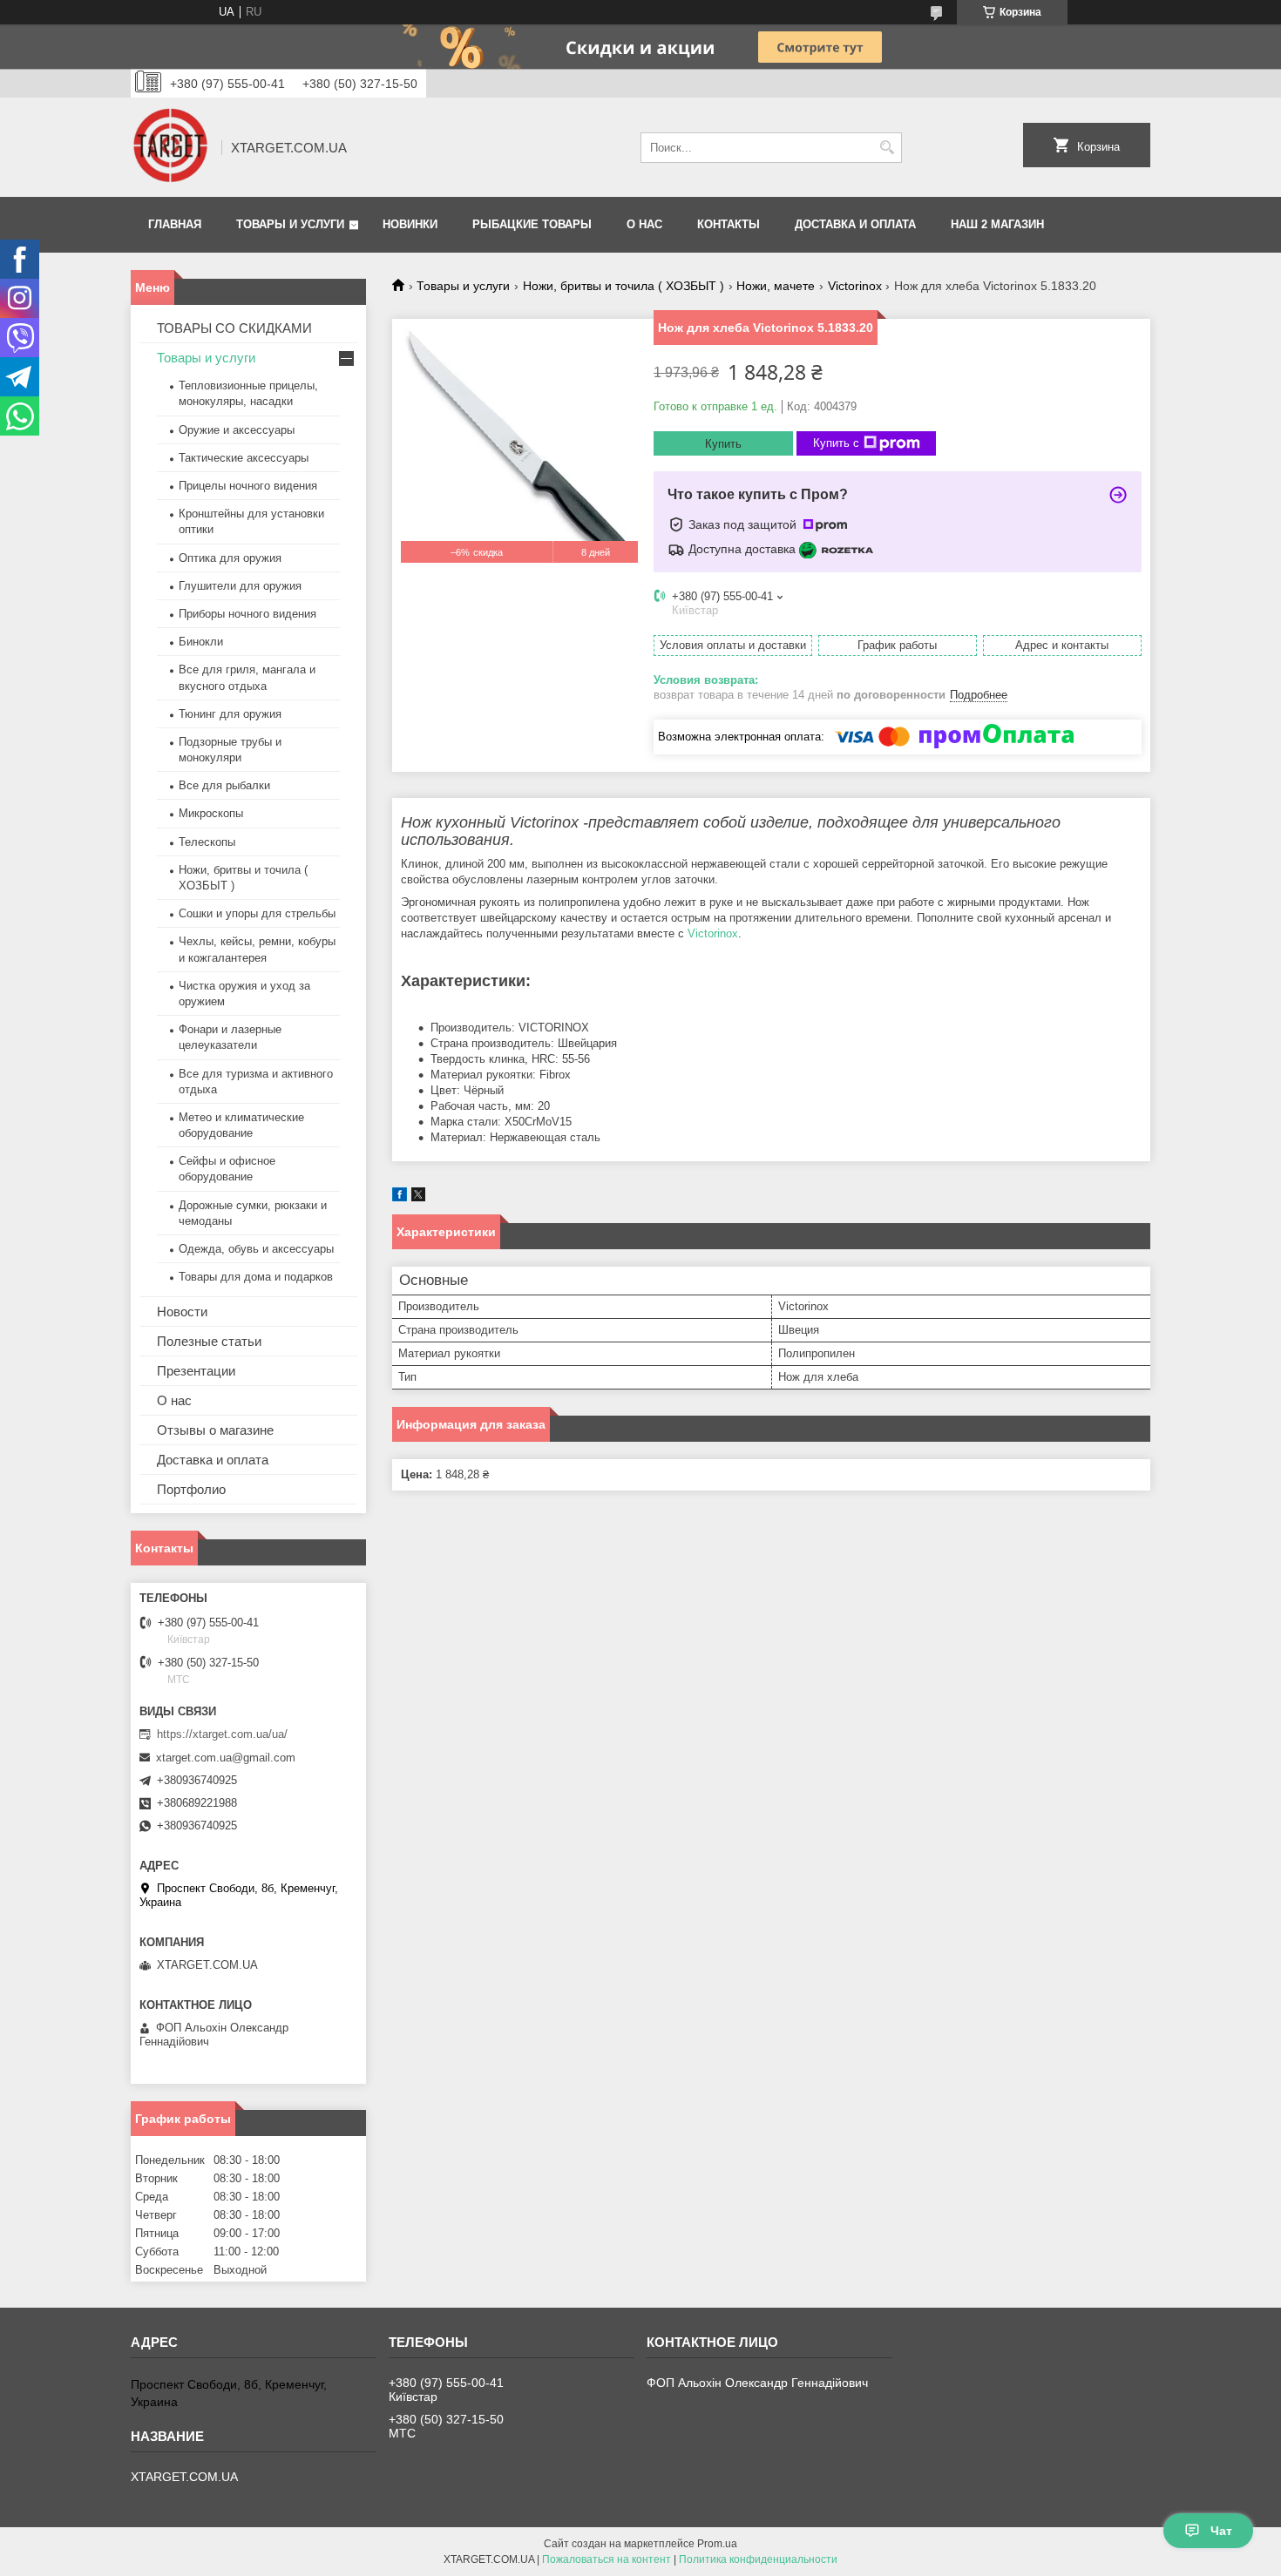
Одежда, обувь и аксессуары (256, 1249)
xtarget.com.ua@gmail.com (226, 1758)
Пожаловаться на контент (607, 2559)
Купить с (836, 443)
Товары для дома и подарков (256, 1277)
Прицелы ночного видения (248, 486)
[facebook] (400, 1197)
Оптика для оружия (230, 558)
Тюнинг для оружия (230, 714)
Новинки (410, 224)
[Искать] (887, 148)
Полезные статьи (209, 1341)
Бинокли (201, 642)
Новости (182, 1312)
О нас (644, 224)
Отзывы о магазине (215, 1430)
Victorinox (855, 286)
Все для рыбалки (224, 785)
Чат (1221, 2531)
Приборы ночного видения (247, 614)
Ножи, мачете (776, 286)
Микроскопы (211, 813)
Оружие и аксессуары (237, 430)
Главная (175, 224)
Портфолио (191, 1489)
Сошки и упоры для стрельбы (257, 913)
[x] (418, 1197)
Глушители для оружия (240, 586)
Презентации (196, 1371)
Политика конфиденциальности (758, 2559)
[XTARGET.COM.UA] (170, 147)
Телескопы (207, 842)
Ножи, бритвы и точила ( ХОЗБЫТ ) (624, 286)
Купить (723, 444)
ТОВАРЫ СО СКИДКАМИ (234, 328)
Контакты (729, 224)
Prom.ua (717, 2544)
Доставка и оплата (855, 224)
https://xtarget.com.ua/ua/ (222, 1734)
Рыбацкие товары (532, 224)
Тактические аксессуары (244, 458)
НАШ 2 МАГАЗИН (997, 224)
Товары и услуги (290, 224)
